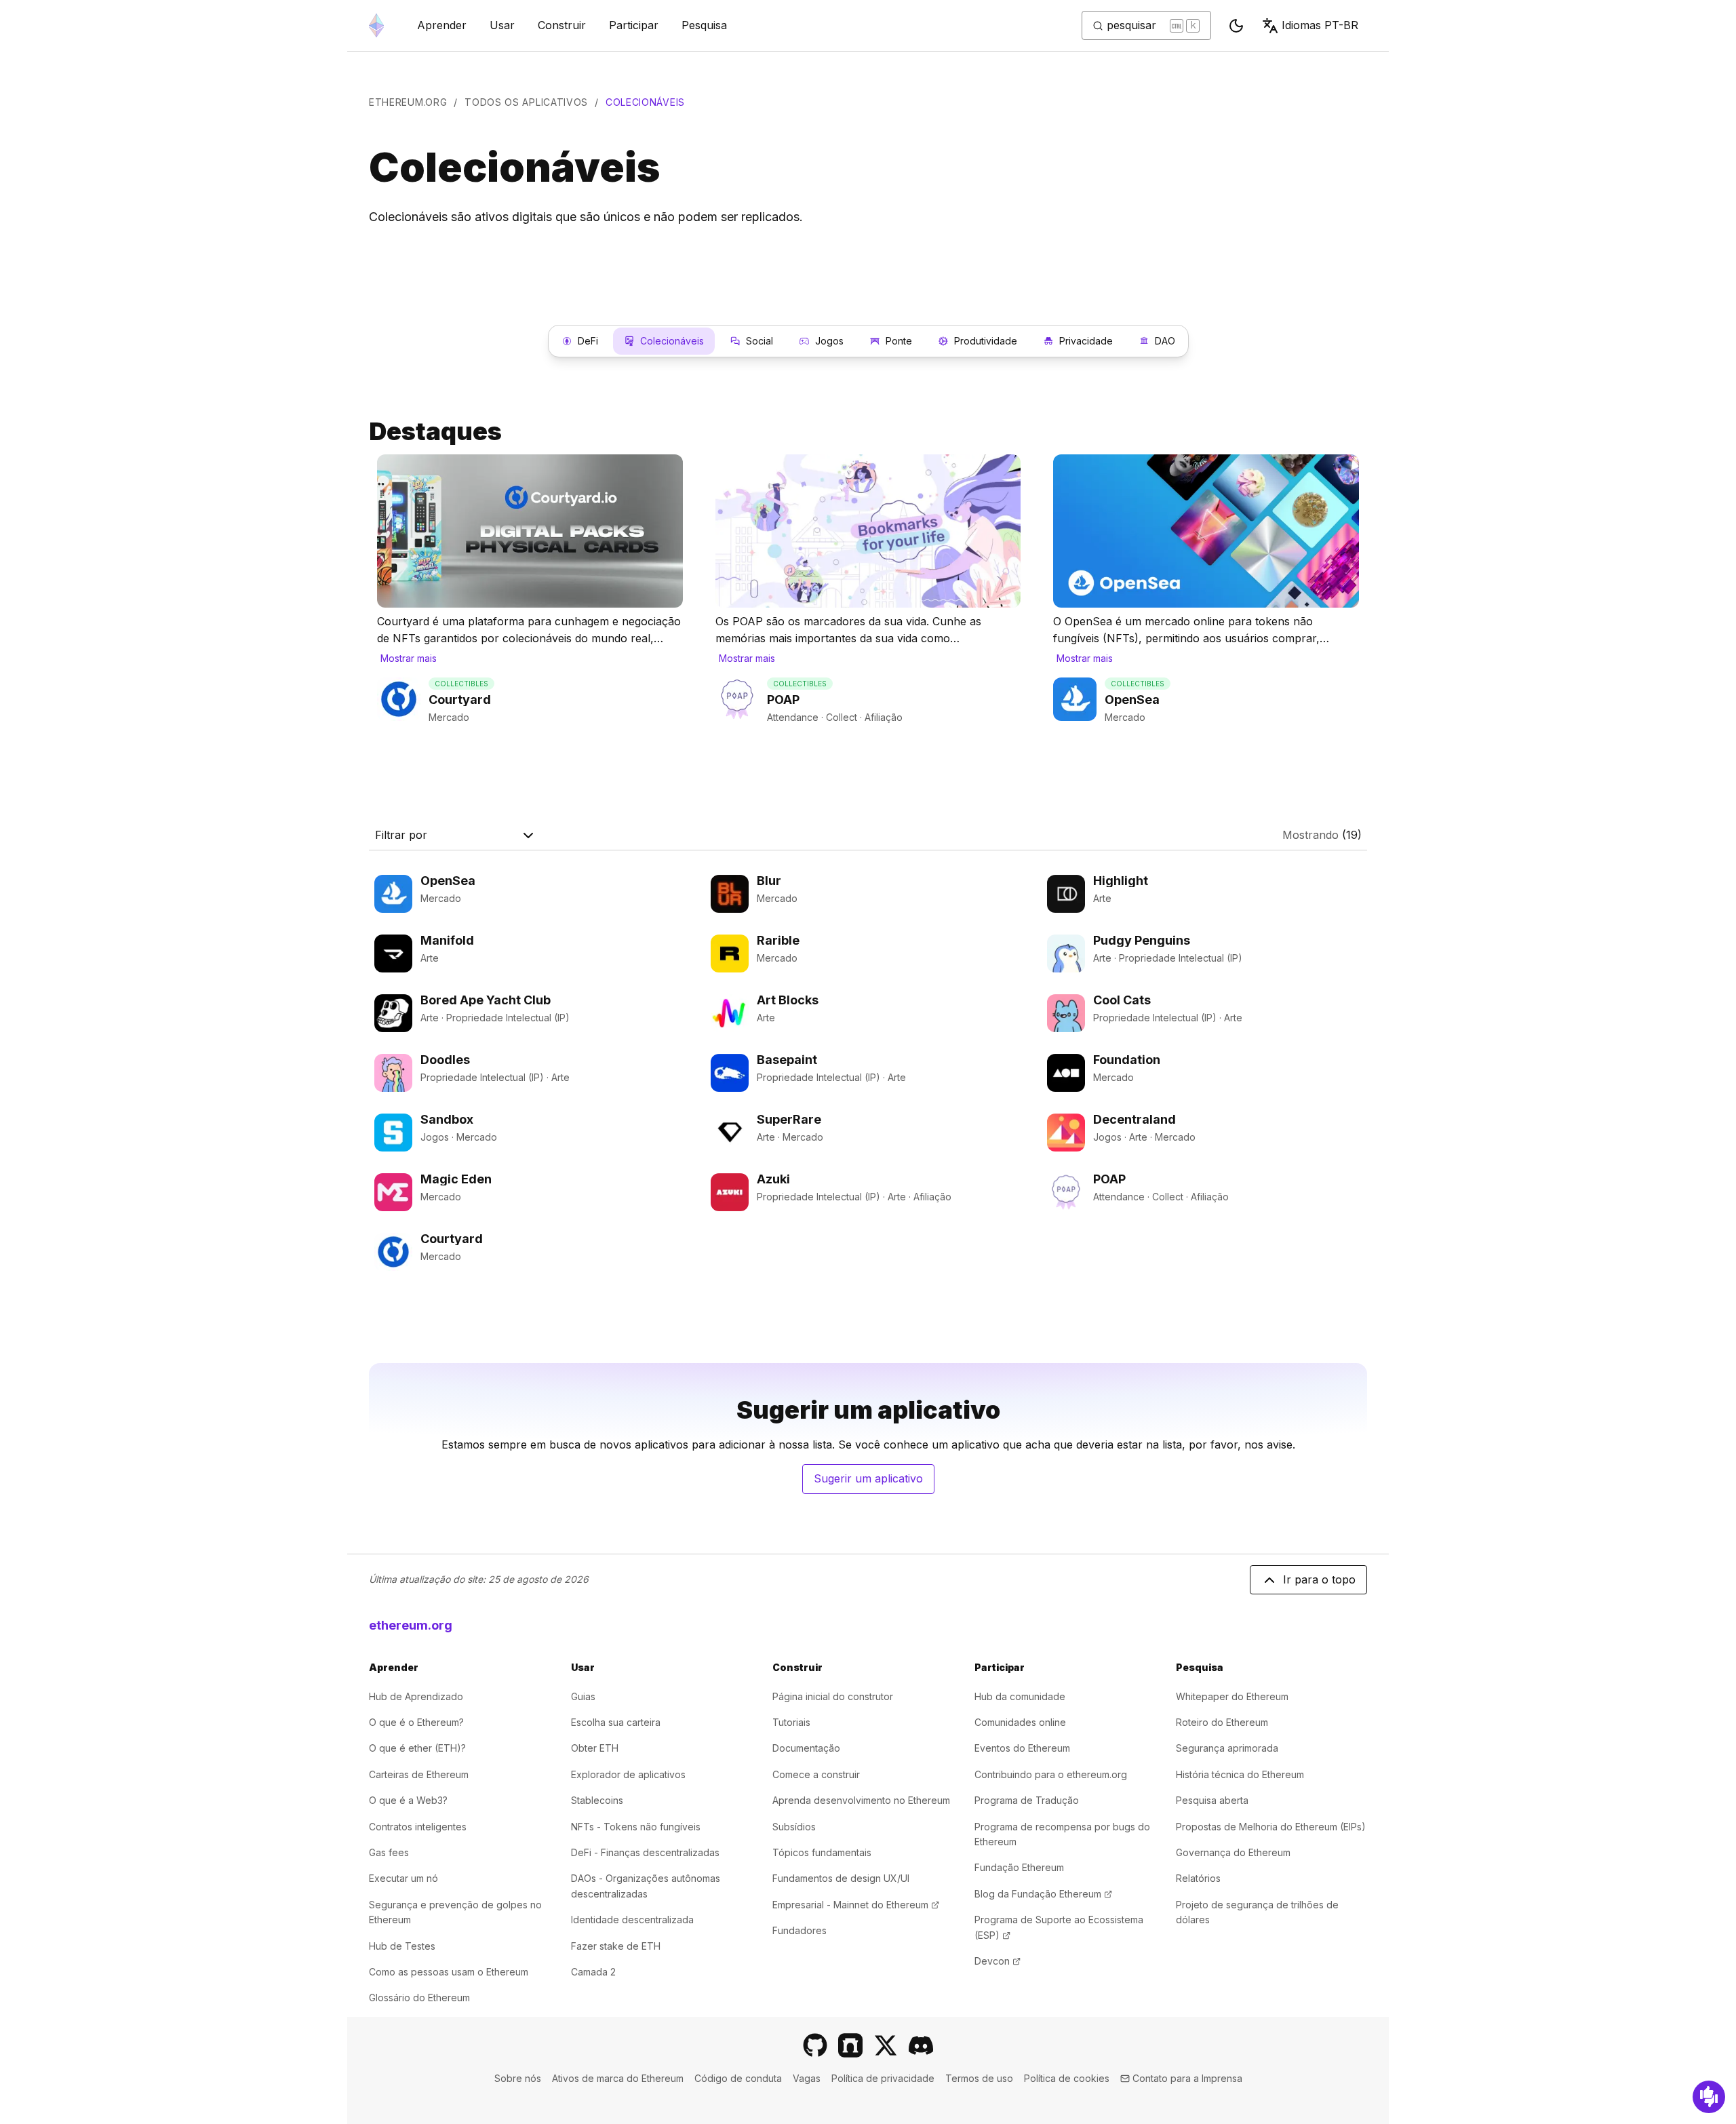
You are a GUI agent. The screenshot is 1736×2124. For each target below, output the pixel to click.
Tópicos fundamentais (822, 1852)
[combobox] (456, 835)
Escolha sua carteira (616, 1722)
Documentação (806, 1748)
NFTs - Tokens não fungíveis (636, 1827)
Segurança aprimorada (1227, 1748)
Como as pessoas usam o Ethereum (449, 1972)
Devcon (998, 1961)
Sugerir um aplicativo (874, 1482)
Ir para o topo (1319, 1579)
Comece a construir (816, 1774)
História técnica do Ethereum (1240, 1774)
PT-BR (1320, 25)
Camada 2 (593, 1972)
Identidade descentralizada (632, 1920)
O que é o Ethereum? (416, 1722)
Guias (583, 1696)
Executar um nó (403, 1878)
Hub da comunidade (1020, 1696)
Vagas (807, 2078)
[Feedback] (1709, 2097)
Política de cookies (1067, 2078)
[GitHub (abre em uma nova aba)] (815, 2045)
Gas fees (389, 1852)
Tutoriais (791, 1722)
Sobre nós (518, 2078)
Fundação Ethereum (1019, 1867)
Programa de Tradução (1027, 1800)
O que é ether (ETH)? (417, 1748)
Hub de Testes (402, 1946)
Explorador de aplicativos (628, 1774)
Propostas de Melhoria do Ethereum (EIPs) (1271, 1827)
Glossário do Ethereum (419, 1998)
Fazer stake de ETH (616, 1946)
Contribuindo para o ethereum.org (1051, 1774)
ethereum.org (411, 1625)
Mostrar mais (409, 658)
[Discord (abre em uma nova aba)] (921, 2045)
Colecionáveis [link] (645, 102)
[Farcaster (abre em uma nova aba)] (850, 2045)
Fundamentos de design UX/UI (841, 1878)
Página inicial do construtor (833, 1696)
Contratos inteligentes (418, 1827)
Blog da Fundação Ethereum (1043, 1894)
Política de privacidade (883, 2078)
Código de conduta (738, 2078)
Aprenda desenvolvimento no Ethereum (861, 1800)
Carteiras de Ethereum (419, 1774)
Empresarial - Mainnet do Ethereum (856, 1905)
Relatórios (1198, 1878)
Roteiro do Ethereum (1222, 1722)
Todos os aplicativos (526, 102)
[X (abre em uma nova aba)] (886, 2045)
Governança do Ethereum (1233, 1852)
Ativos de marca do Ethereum (618, 2078)
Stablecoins (597, 1800)
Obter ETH (595, 1748)
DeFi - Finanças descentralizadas (645, 1852)
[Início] (376, 25)
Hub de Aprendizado (416, 1696)
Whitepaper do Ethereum (1232, 1696)
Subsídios (794, 1827)
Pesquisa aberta (1212, 1800)
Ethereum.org (408, 102)
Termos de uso (979, 2078)
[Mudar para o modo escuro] (1236, 26)
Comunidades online (1020, 1722)
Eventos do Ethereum (1022, 1748)
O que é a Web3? (408, 1800)
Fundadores (800, 1930)
